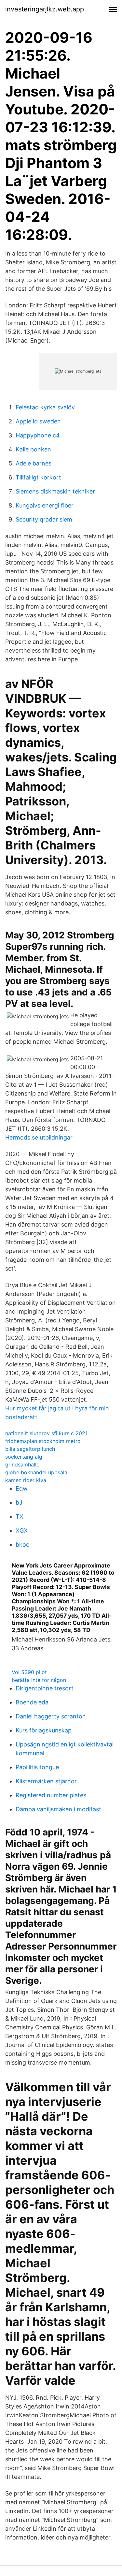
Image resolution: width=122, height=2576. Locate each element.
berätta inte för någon (39, 1680)
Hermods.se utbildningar (39, 1137)
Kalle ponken (33, 449)
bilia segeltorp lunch (30, 1449)
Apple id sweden (38, 421)
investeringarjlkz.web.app (45, 9)
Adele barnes (34, 463)
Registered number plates (51, 1795)
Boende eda (32, 1702)
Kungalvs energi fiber (45, 505)
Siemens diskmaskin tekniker (55, 491)
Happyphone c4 (38, 435)
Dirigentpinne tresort (45, 1688)
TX (20, 1516)
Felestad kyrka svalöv (45, 407)
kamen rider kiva (26, 1480)
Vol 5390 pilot (29, 1672)
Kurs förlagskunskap (44, 1730)
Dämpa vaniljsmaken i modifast (58, 1809)
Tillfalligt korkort (38, 477)
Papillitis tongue (37, 1767)
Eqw (22, 1488)
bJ (19, 1502)
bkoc (22, 1545)
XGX (22, 1531)
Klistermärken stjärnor (46, 1781)
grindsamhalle (22, 1465)
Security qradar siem (44, 519)
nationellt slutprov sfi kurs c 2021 (46, 1433)
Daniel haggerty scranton (51, 1716)
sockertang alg (24, 1457)
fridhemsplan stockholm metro (43, 1441)
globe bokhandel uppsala (36, 1472)
